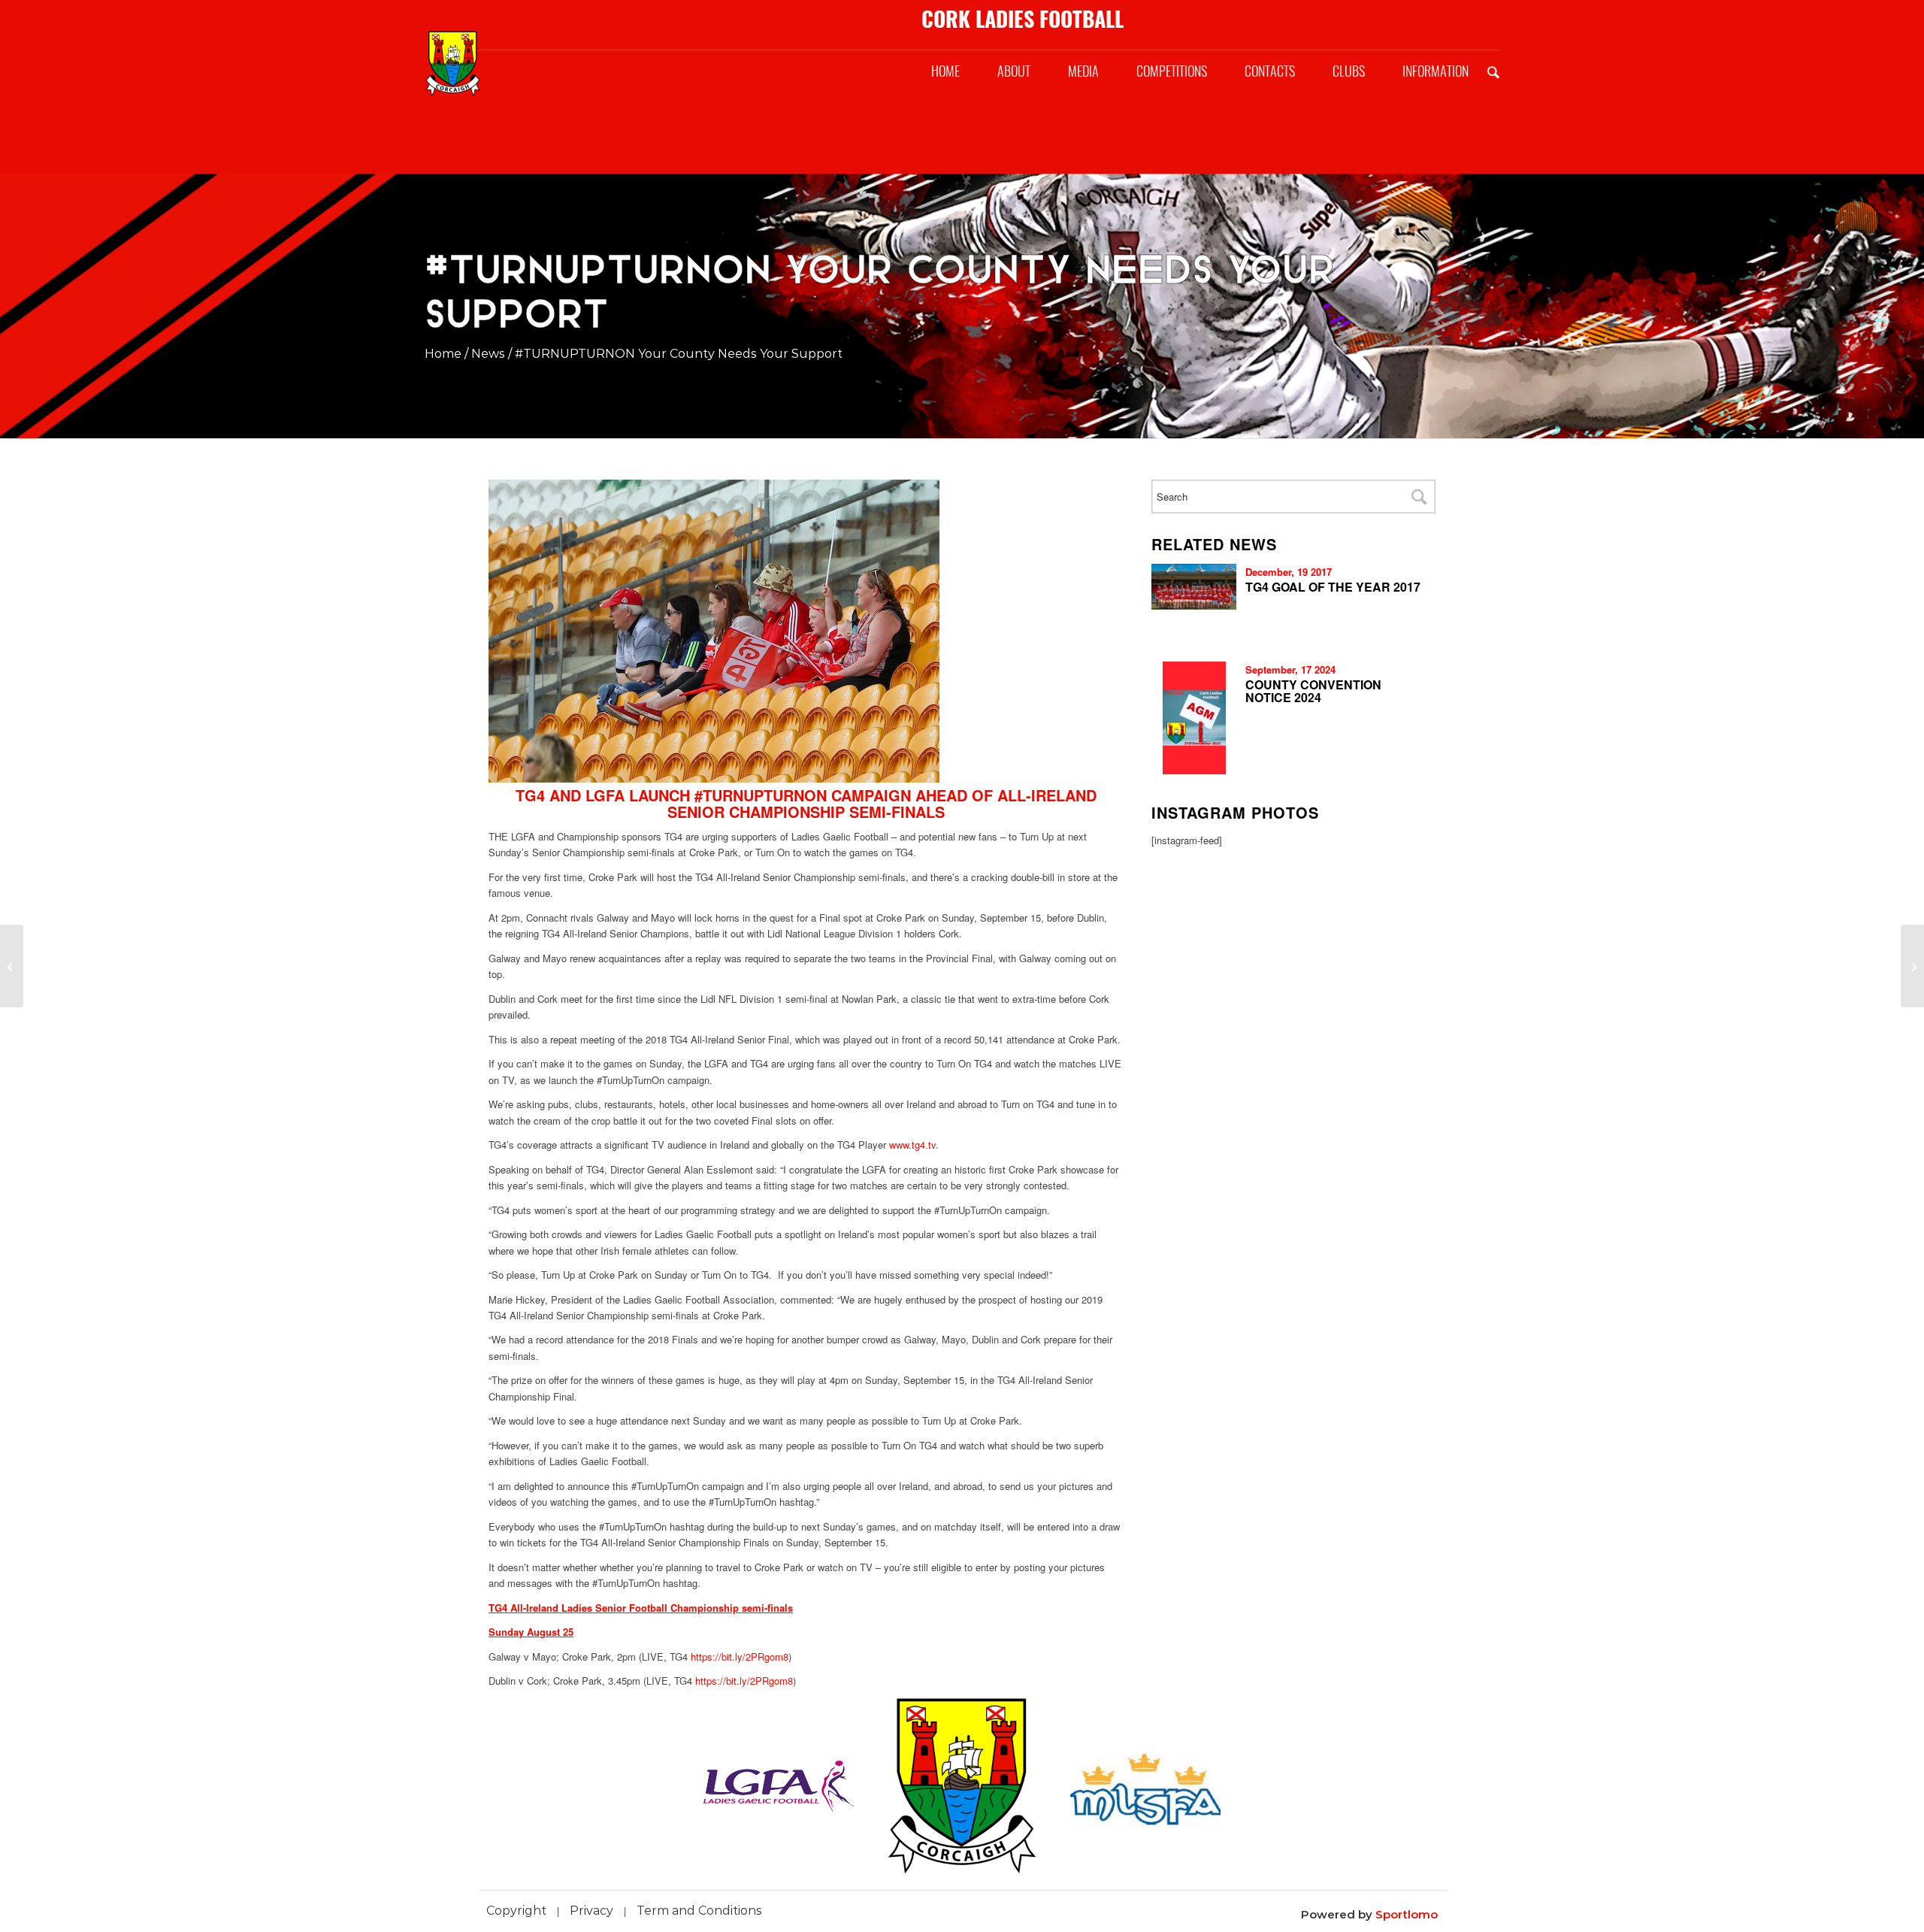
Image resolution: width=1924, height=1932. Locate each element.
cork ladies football (1023, 19)
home (443, 354)
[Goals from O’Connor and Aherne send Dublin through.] (1912, 966)
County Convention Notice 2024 (1313, 691)
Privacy (591, 1911)
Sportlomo (1407, 1914)
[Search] (1493, 71)
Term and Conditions (699, 1911)
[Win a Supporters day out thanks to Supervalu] (12, 966)
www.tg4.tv (912, 1145)
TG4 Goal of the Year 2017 (1333, 587)
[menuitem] (945, 71)
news (488, 354)
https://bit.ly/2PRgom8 (740, 1656)
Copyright (516, 1911)
